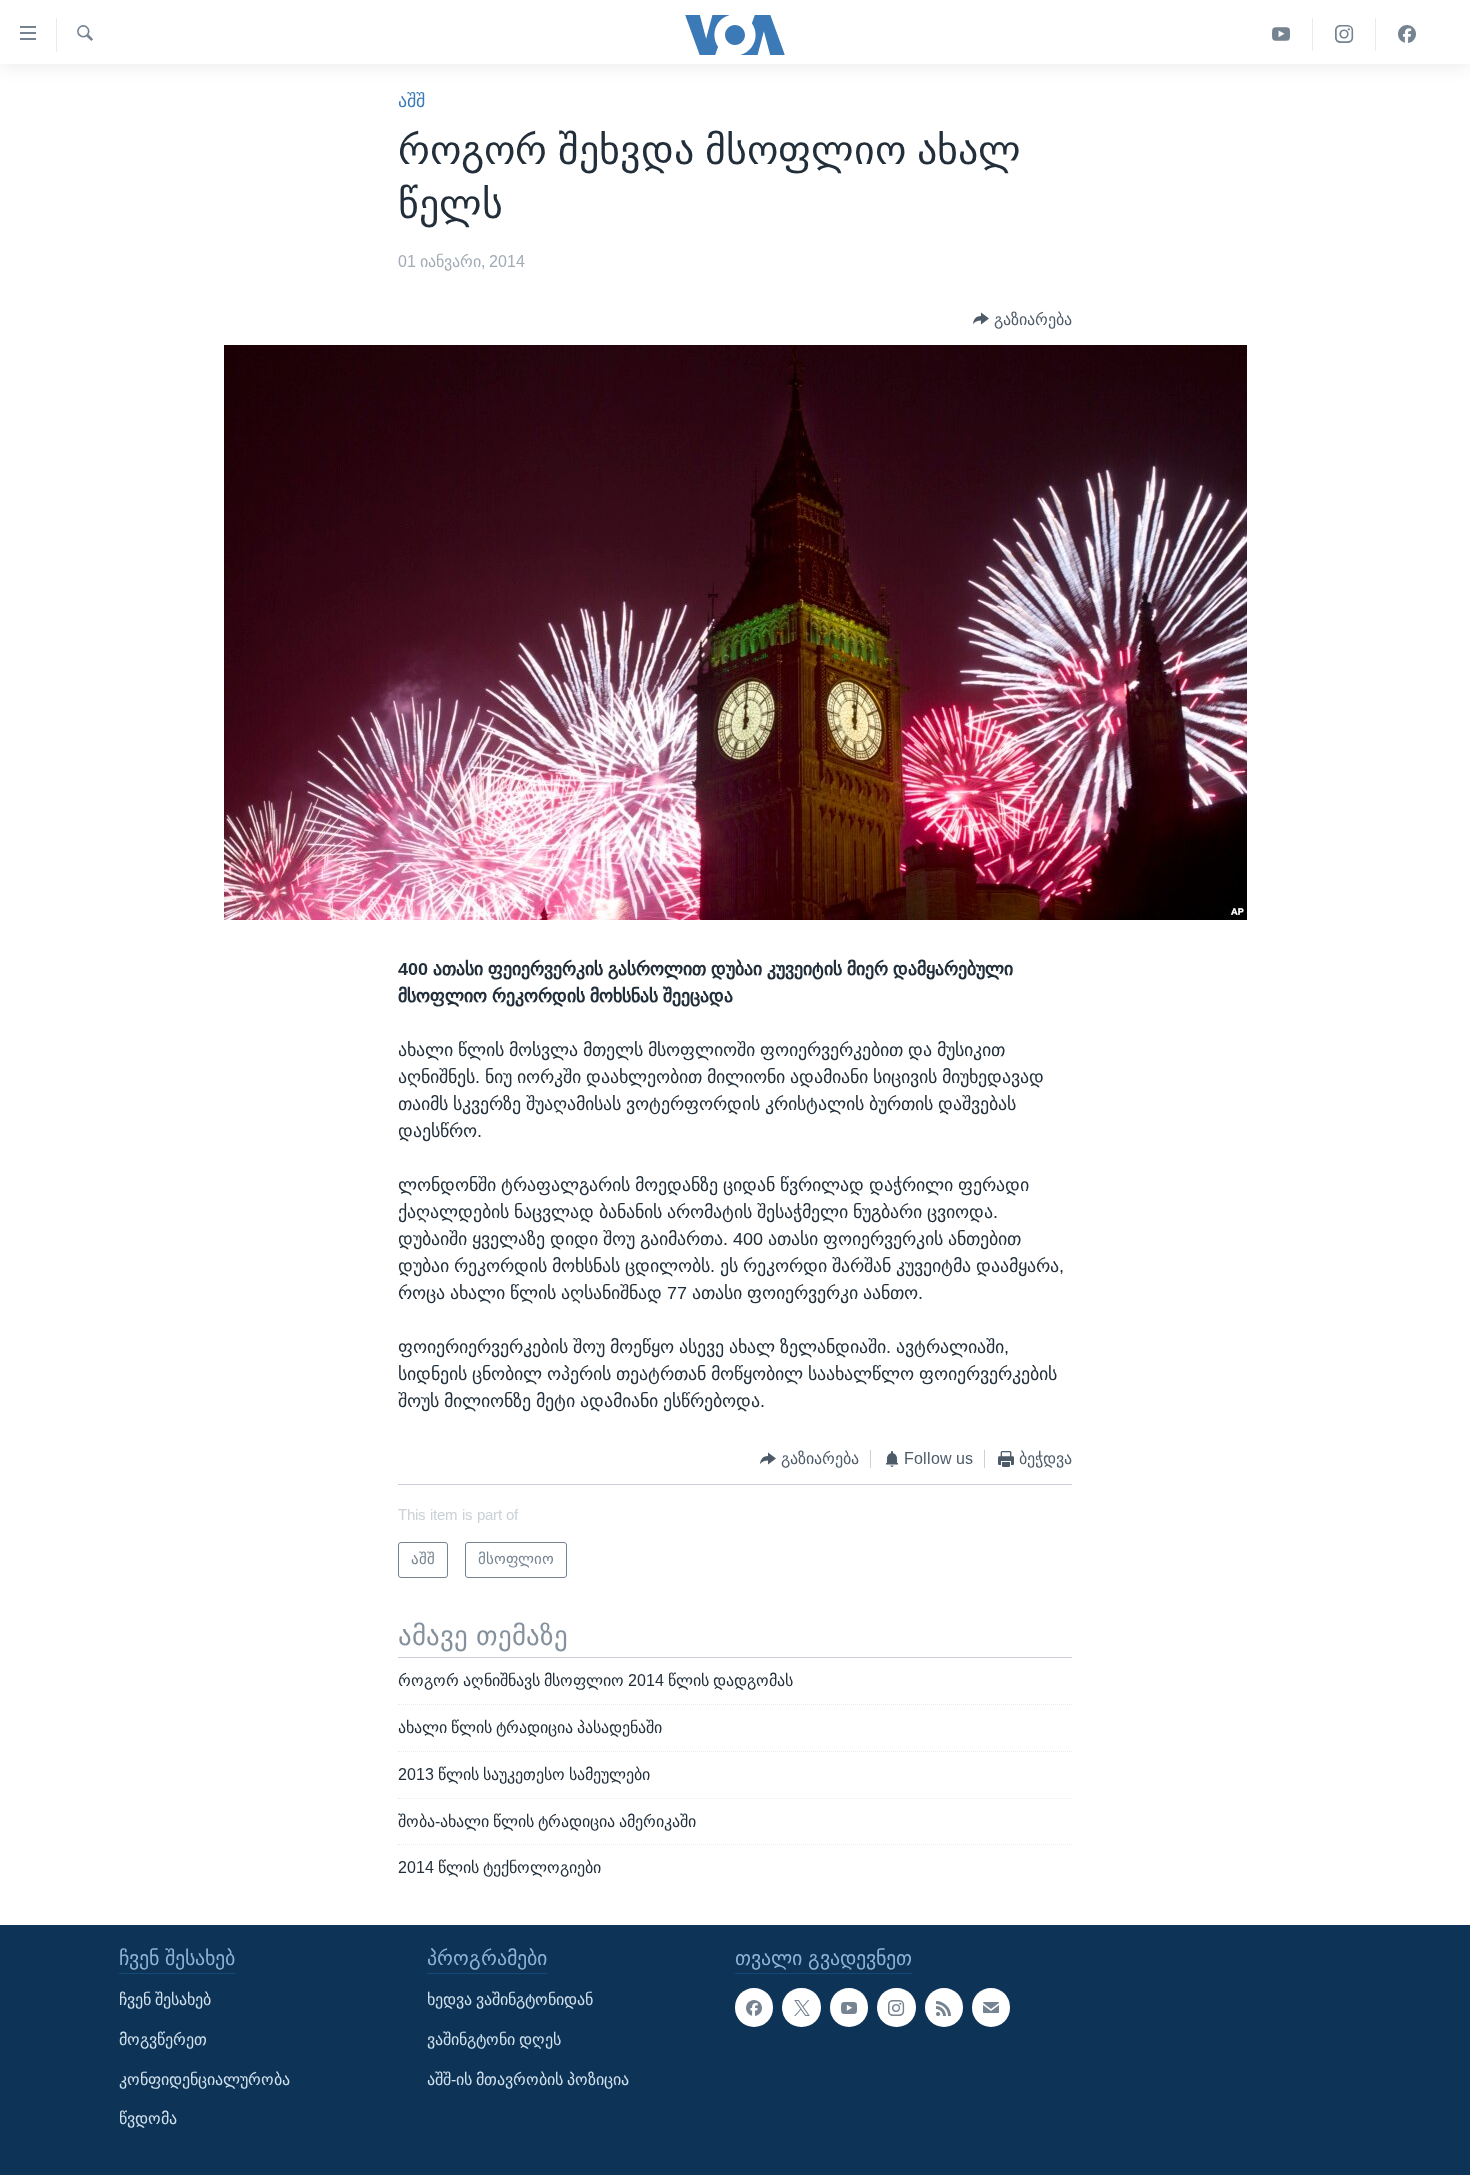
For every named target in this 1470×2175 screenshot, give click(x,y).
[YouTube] (1281, 34)
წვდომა (148, 2119)
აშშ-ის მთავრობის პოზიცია (528, 2079)
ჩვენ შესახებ (165, 2000)
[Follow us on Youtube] (849, 2008)
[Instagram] (1344, 34)
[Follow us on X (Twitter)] (801, 2008)
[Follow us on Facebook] (754, 2008)
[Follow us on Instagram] (896, 2008)
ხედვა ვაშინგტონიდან (510, 2000)
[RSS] (944, 2008)
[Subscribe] (991, 2008)
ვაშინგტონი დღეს (494, 2039)
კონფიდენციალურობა (204, 2079)
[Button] (1022, 319)
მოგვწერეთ (163, 2039)
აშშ (411, 101)
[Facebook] (1407, 34)
